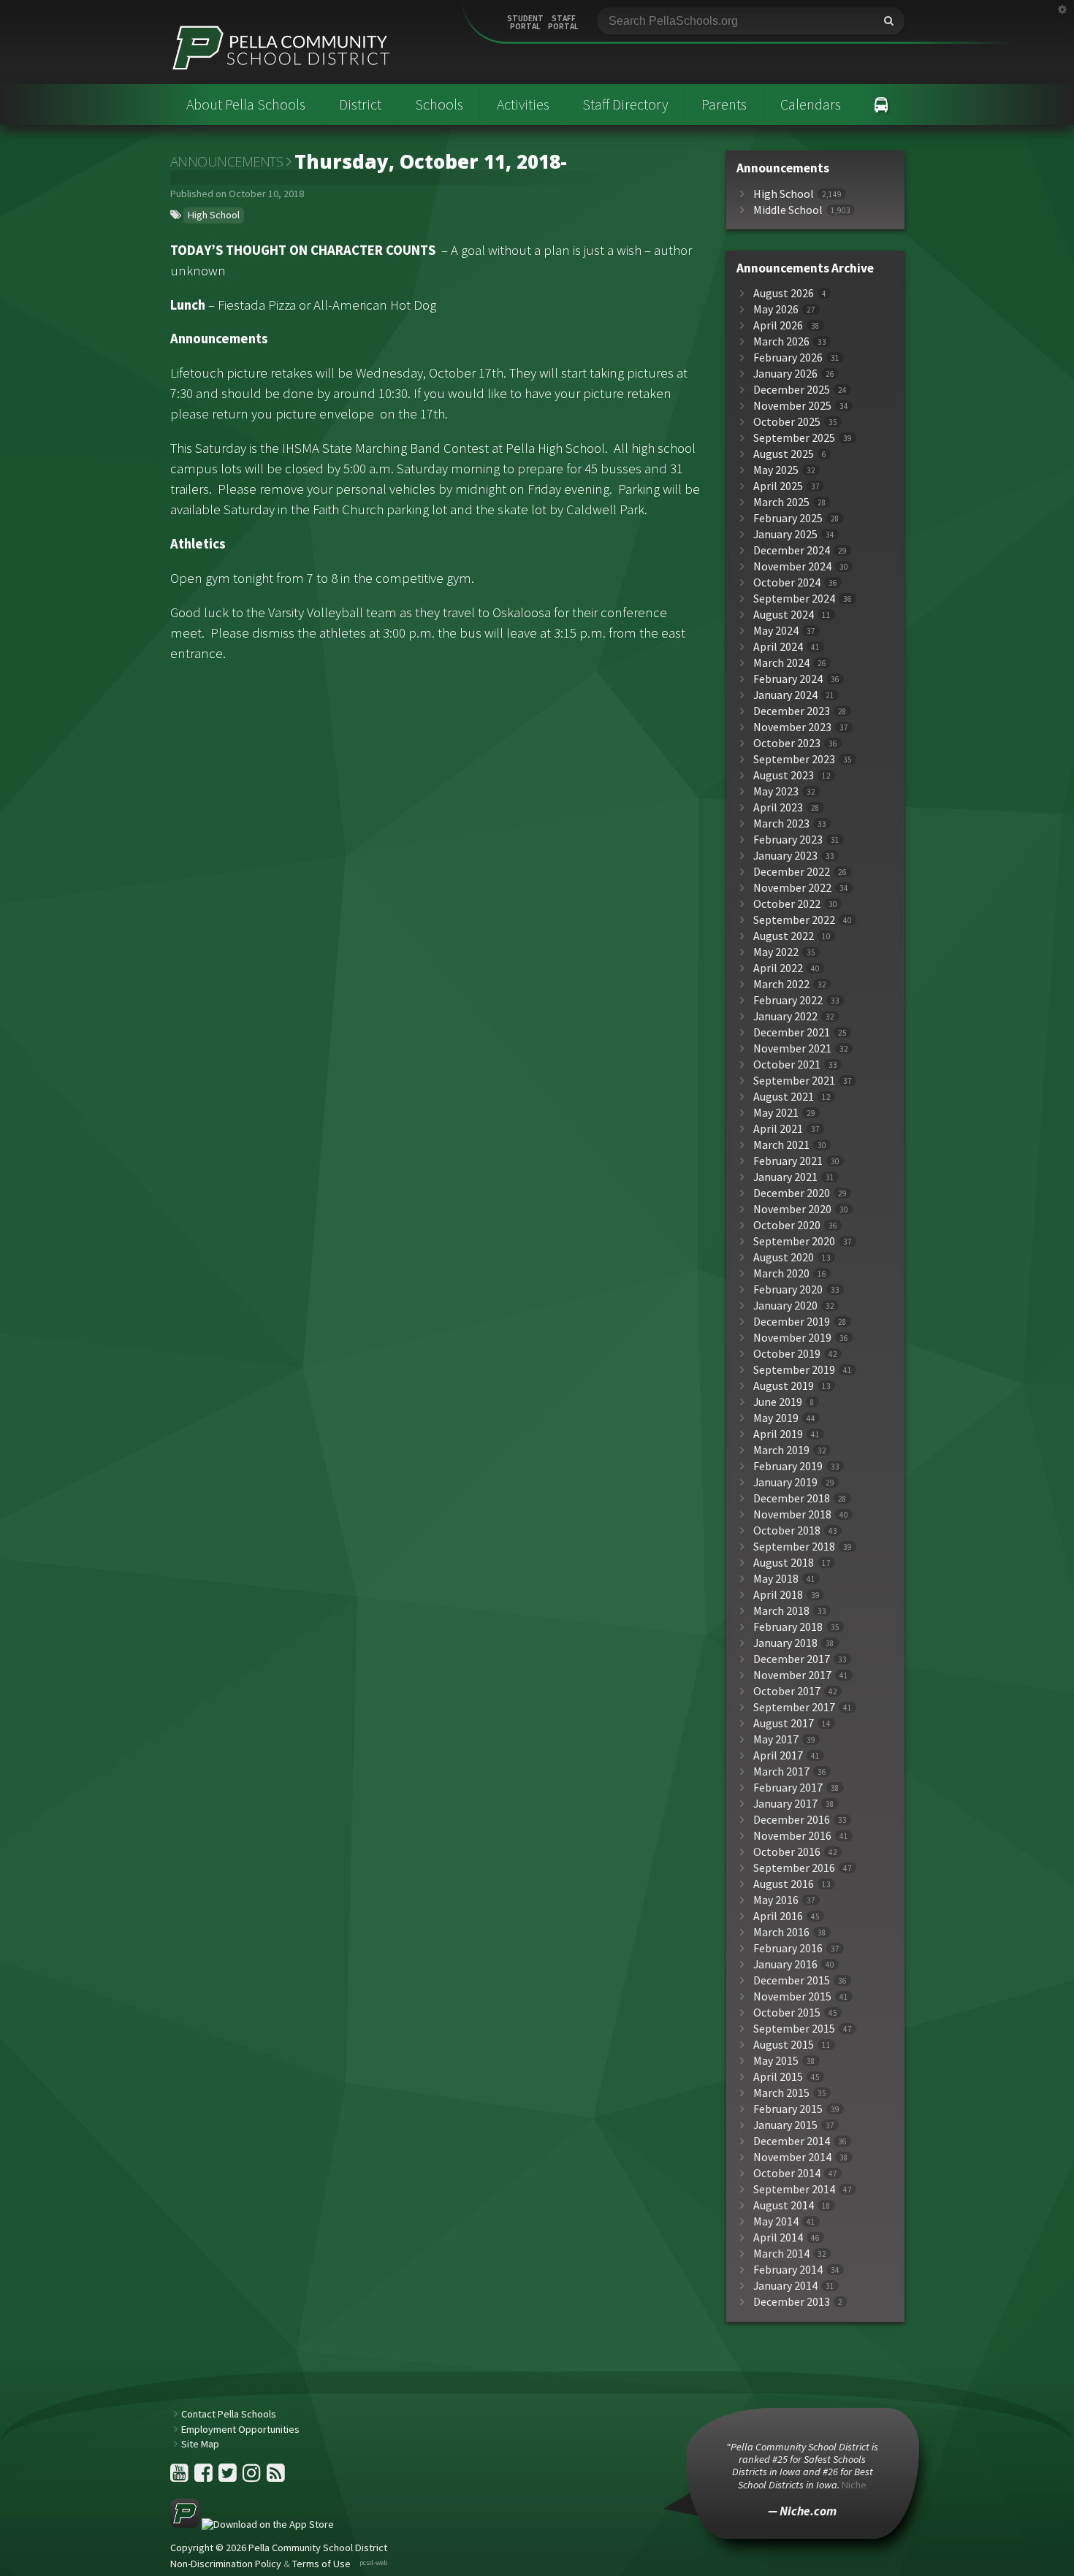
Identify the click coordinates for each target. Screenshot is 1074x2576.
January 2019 (785, 1482)
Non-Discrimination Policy (226, 2564)
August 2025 (784, 454)
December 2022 (792, 872)
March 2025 (781, 502)
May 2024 (776, 631)
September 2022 (794, 920)
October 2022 (787, 904)
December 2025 (792, 390)
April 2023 (778, 807)
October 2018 (787, 1530)
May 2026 (776, 309)
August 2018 (784, 1563)
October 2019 (787, 1354)
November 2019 (792, 1338)
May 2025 (776, 470)
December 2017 (792, 1659)
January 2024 (785, 695)
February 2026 (788, 358)
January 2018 (785, 1643)
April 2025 (778, 486)
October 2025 (787, 422)
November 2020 (792, 1209)
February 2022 (788, 1000)
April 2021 (778, 1129)
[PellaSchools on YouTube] (180, 2477)
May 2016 (776, 1900)
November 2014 (792, 2157)
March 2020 (781, 1273)
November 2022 (792, 888)
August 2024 (784, 615)
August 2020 (784, 1257)
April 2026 (778, 325)
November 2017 (792, 1675)
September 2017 (794, 1707)
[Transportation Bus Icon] (881, 104)
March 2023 (781, 823)
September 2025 (794, 438)
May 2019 (776, 1418)
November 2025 (792, 406)
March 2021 (781, 1145)
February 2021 (788, 1161)
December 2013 (792, 2302)
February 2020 (788, 1289)
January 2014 (785, 2286)
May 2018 (776, 1579)
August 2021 (784, 1097)
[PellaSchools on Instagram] (253, 2477)
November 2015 (792, 1996)
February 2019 (788, 1466)
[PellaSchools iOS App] (252, 2524)
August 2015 (784, 2045)
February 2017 (788, 1788)
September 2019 (794, 1370)
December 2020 (792, 1193)
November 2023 (792, 727)
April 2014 (778, 2237)
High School (214, 215)
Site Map (200, 2444)
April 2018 (778, 1595)
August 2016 (784, 1884)
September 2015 (794, 2029)
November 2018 (792, 1514)
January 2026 (785, 374)
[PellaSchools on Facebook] (205, 2477)
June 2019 (778, 1402)
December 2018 (792, 1498)
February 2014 (788, 2270)
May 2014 (776, 2221)
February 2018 (788, 1627)
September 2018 (794, 1547)
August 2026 (784, 293)
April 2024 (778, 647)
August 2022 (784, 936)
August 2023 (784, 775)
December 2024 (792, 550)
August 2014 (784, 2205)
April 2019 (778, 1434)
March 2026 (781, 341)
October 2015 (787, 2013)
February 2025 (788, 518)
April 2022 (778, 968)
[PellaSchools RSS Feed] (276, 2477)
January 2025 (785, 534)
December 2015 (792, 1980)
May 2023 (776, 791)
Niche (854, 2485)
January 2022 (785, 1016)
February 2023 (788, 840)
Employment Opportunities (240, 2429)
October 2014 (787, 2173)
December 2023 (792, 711)
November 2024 (792, 566)
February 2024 (788, 679)
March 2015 (781, 2093)
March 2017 (781, 1772)
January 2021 (785, 1177)
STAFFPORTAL (563, 23)
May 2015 (776, 2061)
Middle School (788, 210)
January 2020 (785, 1306)
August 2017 (784, 1723)
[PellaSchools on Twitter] (229, 2477)
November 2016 (792, 1836)
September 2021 (794, 1081)
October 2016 (787, 1852)
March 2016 (781, 1932)
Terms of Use (321, 2564)
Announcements (227, 161)
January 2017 (785, 1804)
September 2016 (794, 1868)
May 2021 (776, 1113)
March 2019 (781, 1450)
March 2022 (781, 984)
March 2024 (781, 663)
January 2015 (785, 2125)
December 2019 (792, 1322)
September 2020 (794, 1241)
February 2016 (788, 1948)
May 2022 (776, 952)
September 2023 (794, 759)
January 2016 (785, 1964)
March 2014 (781, 2254)
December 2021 (792, 1032)
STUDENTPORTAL (525, 23)
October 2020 (787, 1225)
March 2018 (781, 1611)
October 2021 (787, 1065)
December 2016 (792, 1820)
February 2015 (788, 2109)
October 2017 (787, 1691)
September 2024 (794, 599)
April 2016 (778, 1916)
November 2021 (792, 1048)
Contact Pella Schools (229, 2414)
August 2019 (784, 1386)
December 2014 (792, 2141)
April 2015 (778, 2077)
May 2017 (776, 1739)
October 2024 (787, 582)
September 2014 (794, 2189)
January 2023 (785, 856)
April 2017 (778, 1755)
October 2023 (787, 743)
